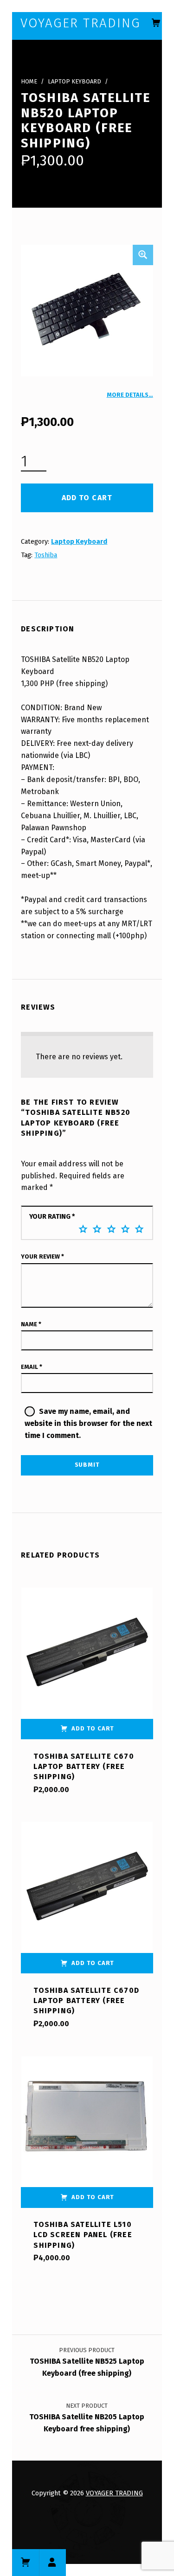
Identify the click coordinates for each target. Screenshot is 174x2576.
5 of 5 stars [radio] (139, 1229)
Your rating (52, 1216)
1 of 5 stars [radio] (83, 1229)
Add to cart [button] (93, 1728)
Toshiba (46, 555)
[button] (143, 255)
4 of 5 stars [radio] (125, 1229)
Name (31, 1324)
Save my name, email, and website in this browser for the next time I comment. (88, 1423)
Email (32, 1367)
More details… (130, 395)
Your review (42, 1256)
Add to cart (87, 498)
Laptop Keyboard (74, 81)
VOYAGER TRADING (114, 2493)
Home (29, 81)
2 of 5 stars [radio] (97, 1229)
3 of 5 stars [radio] (111, 1229)
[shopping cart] (156, 23)
